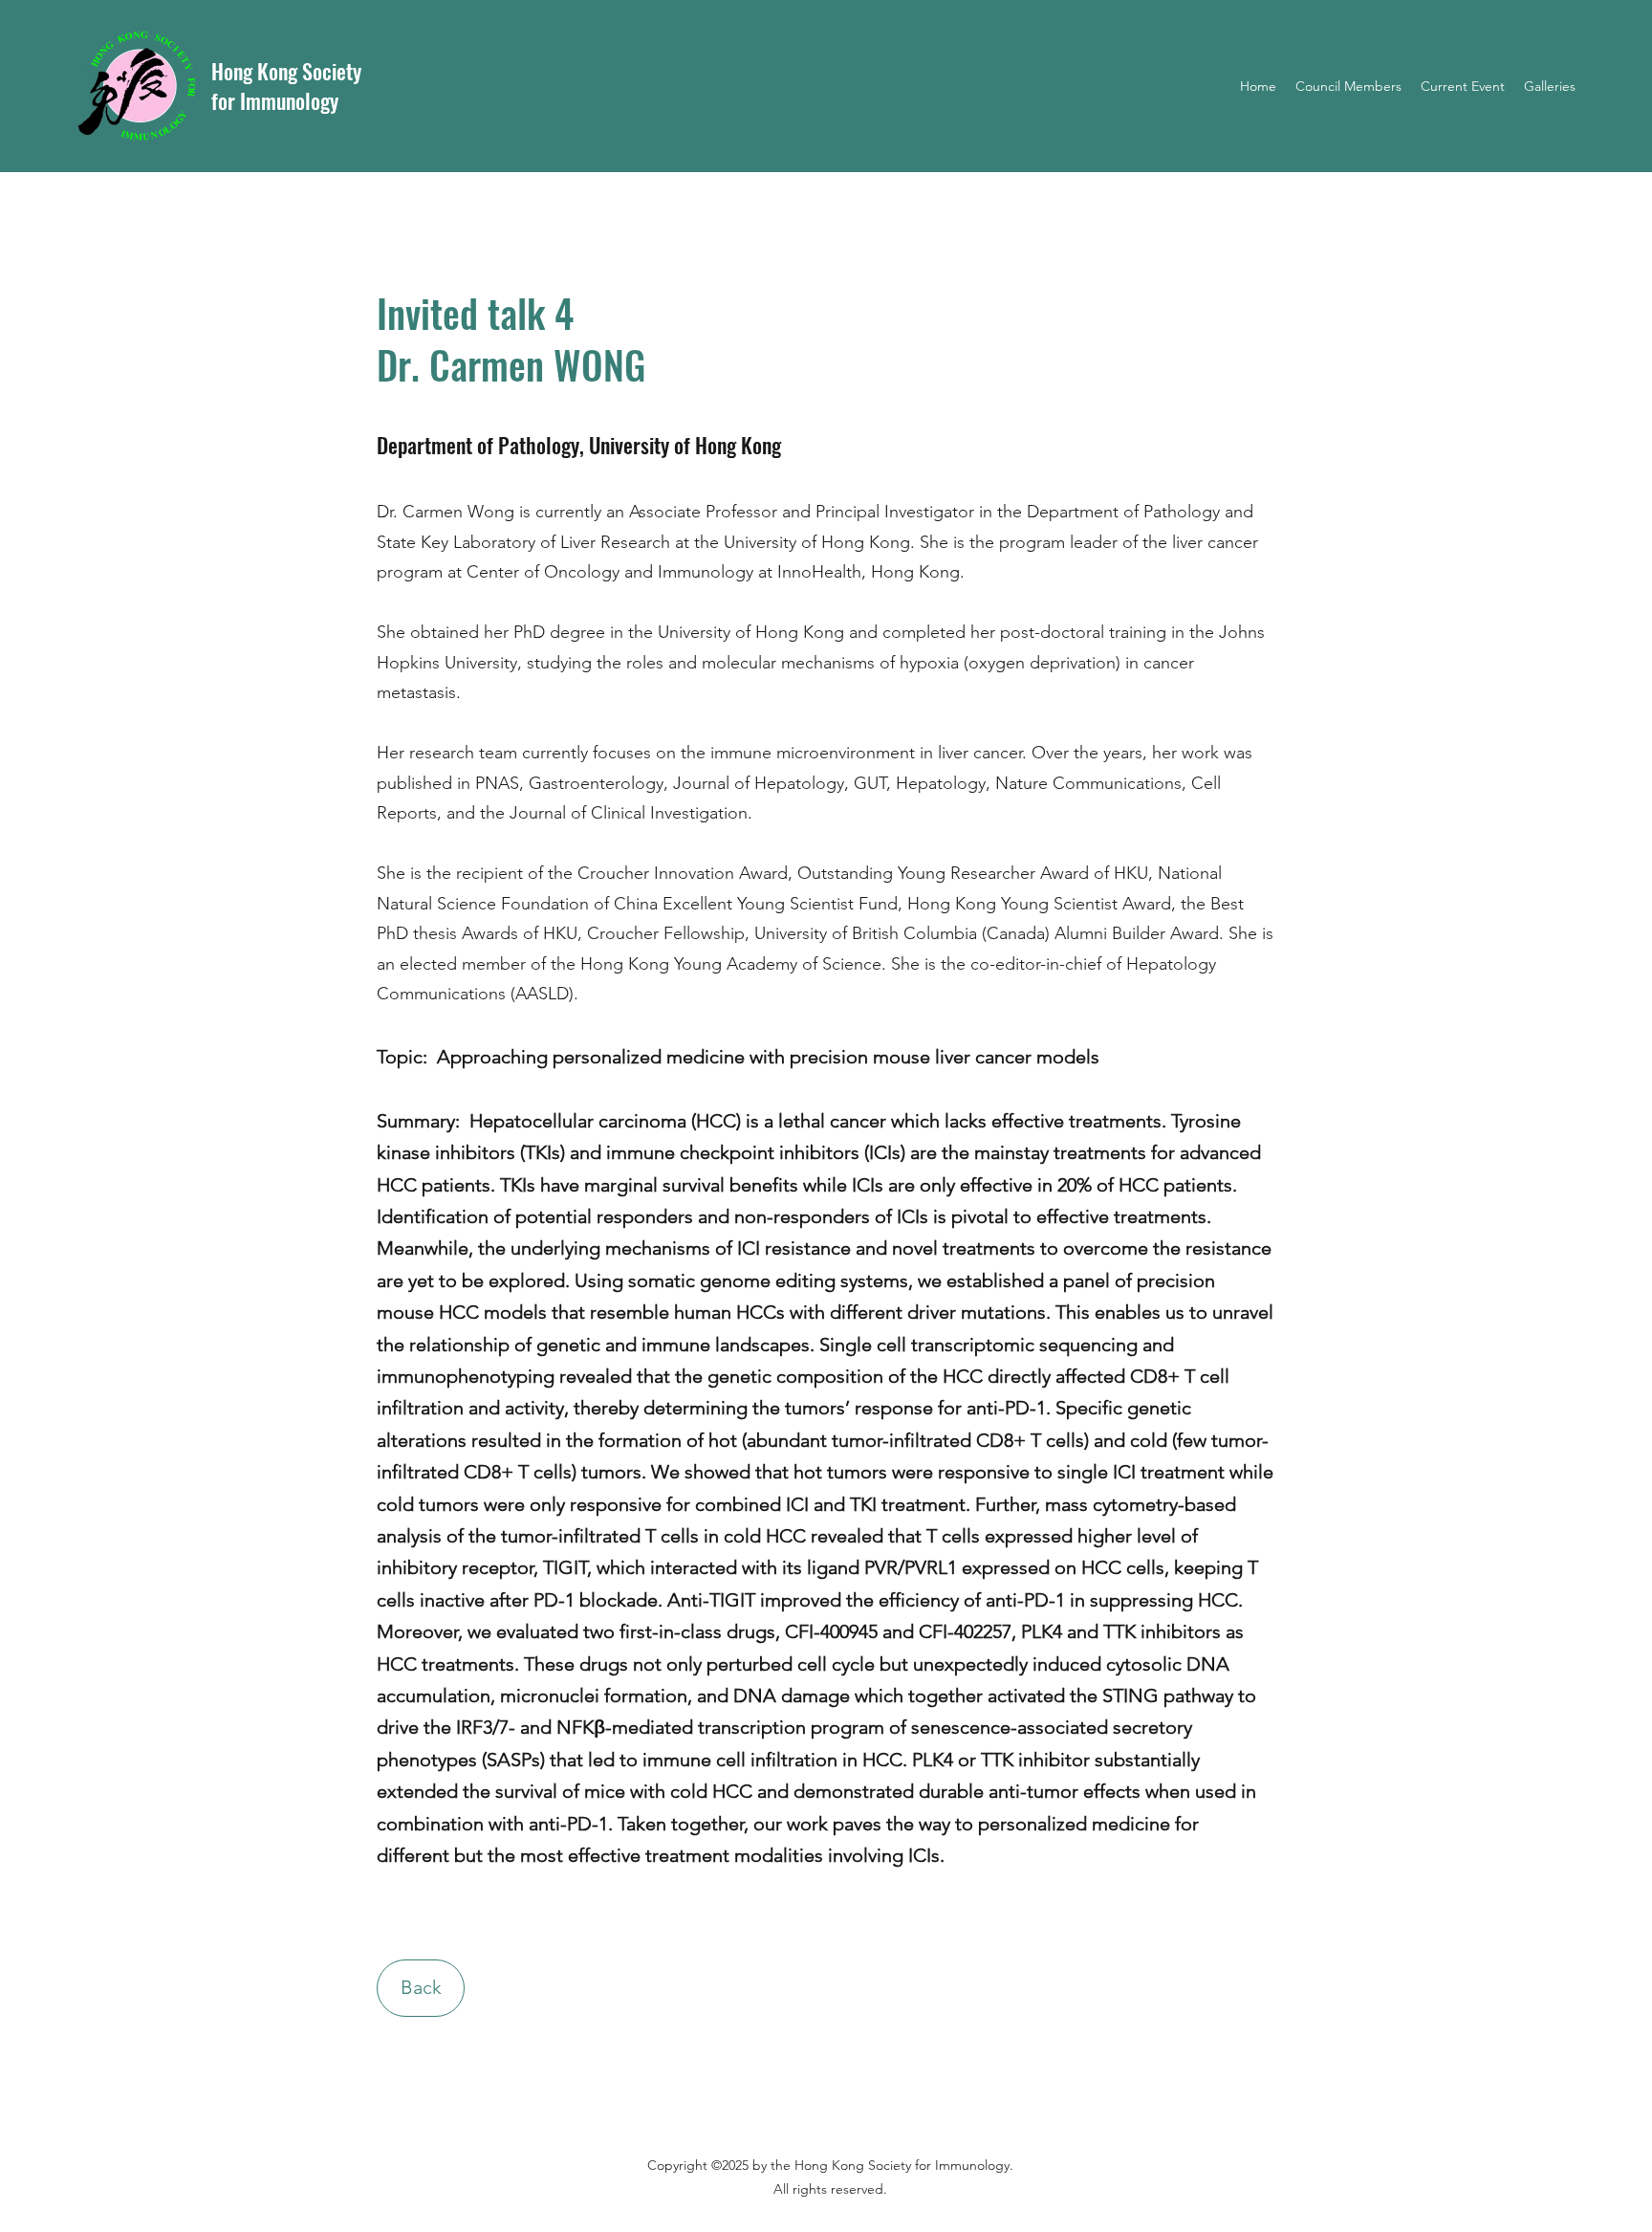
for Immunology (275, 100)
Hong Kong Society (286, 71)
